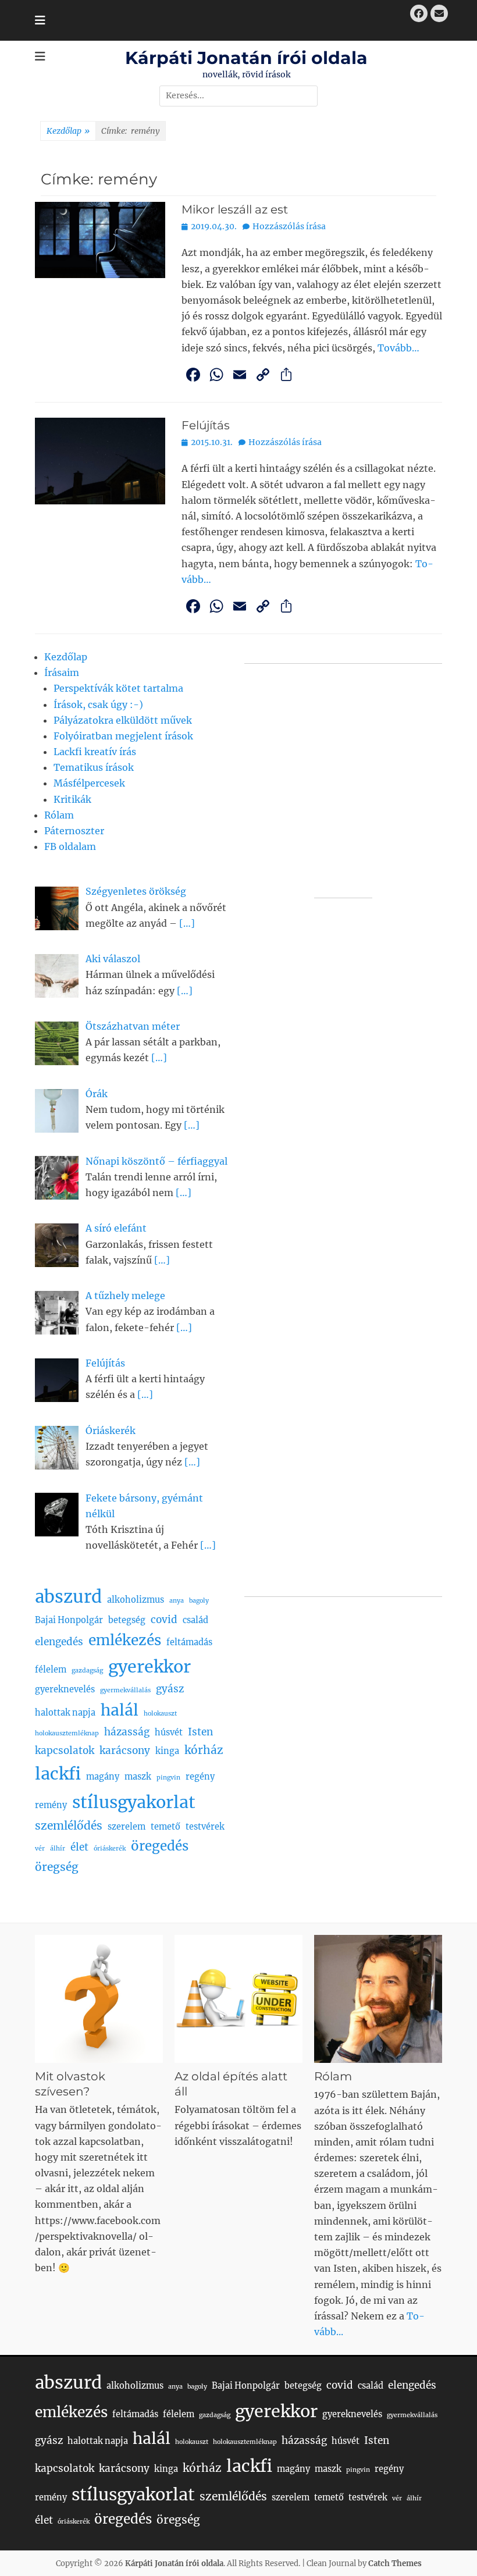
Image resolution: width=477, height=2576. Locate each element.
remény (51, 1805)
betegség (127, 1620)
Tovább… (398, 348)
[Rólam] (378, 1999)
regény (200, 1777)
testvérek (205, 1827)
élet (79, 1847)
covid (164, 1620)
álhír (58, 1849)
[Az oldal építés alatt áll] (238, 1999)
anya (177, 1601)
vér (40, 1849)
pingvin (168, 1778)
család (195, 1620)
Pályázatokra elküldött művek (123, 720)
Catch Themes (395, 2563)
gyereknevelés (65, 1689)
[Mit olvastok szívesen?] (99, 1999)
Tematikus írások (94, 767)
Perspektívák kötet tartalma (118, 688)
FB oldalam (70, 846)
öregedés (160, 1846)
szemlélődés (69, 1826)
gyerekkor (149, 1667)
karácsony (125, 1750)
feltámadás (189, 1642)
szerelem (127, 1827)
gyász (170, 1689)
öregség (57, 1867)
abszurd (68, 1597)
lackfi (58, 1774)
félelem (51, 1670)
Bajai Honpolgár (69, 1620)
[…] (187, 923)
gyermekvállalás (125, 1690)
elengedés (59, 1642)
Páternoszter (74, 831)
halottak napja (65, 1713)
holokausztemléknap (67, 1733)
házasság (127, 1732)
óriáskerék (110, 1849)
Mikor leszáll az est (235, 209)
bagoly (199, 1601)
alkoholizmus (136, 1600)
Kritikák (72, 799)
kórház (204, 1750)
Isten (200, 1732)
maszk (138, 1777)
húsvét (169, 1732)
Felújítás (206, 425)
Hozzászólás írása (289, 226)
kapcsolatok (65, 1750)
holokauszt (160, 1714)
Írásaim (62, 673)
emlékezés (125, 1640)
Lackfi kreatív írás (95, 752)
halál (120, 1710)
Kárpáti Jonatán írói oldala (246, 58)
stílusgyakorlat (134, 1802)
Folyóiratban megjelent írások (123, 736)
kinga (167, 1751)
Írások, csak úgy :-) (98, 705)
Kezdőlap (68, 131)
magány (103, 1777)
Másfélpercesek (89, 783)
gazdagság (87, 1671)
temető (165, 1827)
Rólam (59, 815)
